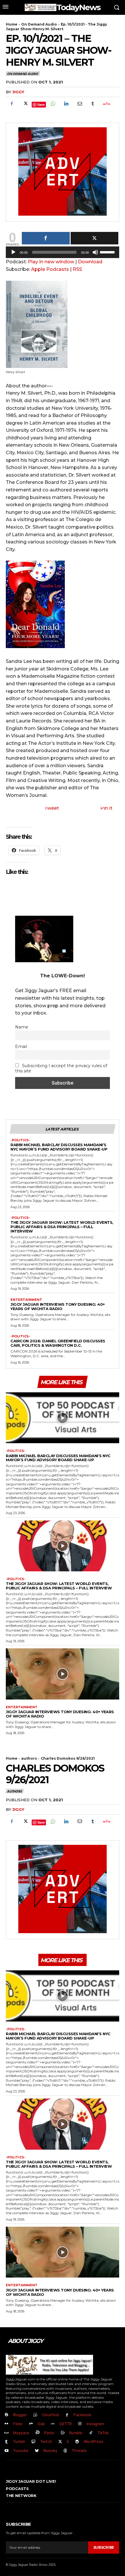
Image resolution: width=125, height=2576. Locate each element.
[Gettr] (106, 104)
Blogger (20, 2415)
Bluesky (50, 2450)
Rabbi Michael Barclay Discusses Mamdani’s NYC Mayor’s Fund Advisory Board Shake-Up (59, 1147)
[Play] (13, 252)
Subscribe (104, 2547)
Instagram (95, 2424)
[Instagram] (80, 2424)
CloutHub (50, 2415)
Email (21, 1046)
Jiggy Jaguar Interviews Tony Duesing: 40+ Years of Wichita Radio (58, 1306)
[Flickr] (7, 2424)
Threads (79, 2450)
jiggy (18, 92)
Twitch (46, 2441)
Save (41, 104)
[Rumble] (63, 2433)
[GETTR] (53, 2424)
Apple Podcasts (50, 269)
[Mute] (95, 252)
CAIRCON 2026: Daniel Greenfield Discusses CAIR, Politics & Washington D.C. (58, 1343)
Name (22, 1027)
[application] (63, 254)
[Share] (46, 238)
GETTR (65, 2424)
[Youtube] (7, 2451)
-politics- (20, 1140)
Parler (49, 2433)
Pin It (106, 808)
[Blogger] (7, 2415)
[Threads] (66, 2451)
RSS (77, 269)
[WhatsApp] (53, 104)
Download (90, 262)
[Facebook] (12, 104)
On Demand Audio (39, 24)
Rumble (76, 2433)
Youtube (21, 2450)
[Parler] (38, 2433)
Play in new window (51, 262)
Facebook (82, 2415)
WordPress (93, 2441)
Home (12, 24)
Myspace (21, 2433)
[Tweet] (95, 238)
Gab (41, 2424)
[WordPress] (77, 2442)
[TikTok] (91, 2433)
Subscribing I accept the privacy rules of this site (61, 1068)
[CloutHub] (35, 2415)
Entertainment (26, 1300)
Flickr (18, 2424)
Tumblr (19, 2441)
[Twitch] (34, 2442)
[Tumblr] (93, 104)
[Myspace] (7, 2433)
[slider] (108, 252)
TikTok (103, 2433)
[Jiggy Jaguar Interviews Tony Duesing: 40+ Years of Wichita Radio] (63, 1674)
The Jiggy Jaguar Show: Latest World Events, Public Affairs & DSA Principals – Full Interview (62, 1227)
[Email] (79, 104)
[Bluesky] (37, 2451)
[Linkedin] (66, 104)
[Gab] (31, 2424)
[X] (25, 104)
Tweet (52, 808)
